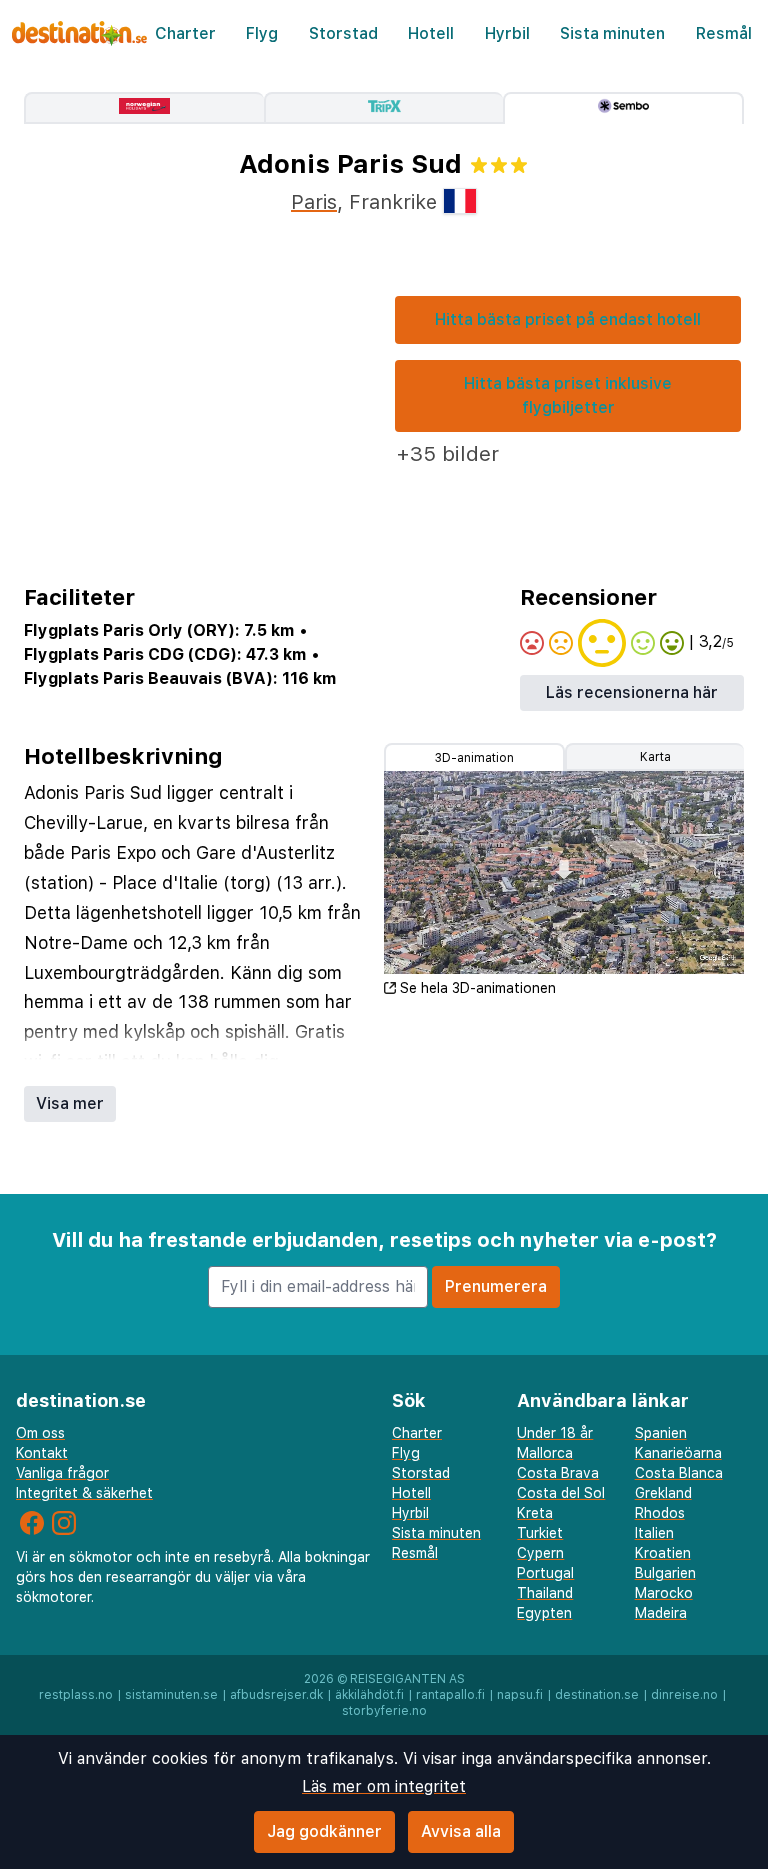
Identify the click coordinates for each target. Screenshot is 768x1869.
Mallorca (545, 1453)
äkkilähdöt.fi (369, 1695)
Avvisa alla (461, 1831)
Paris (314, 202)
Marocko (664, 1593)
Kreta (535, 1513)
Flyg (262, 33)
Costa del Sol (561, 1493)
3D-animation (474, 758)
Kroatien (663, 1553)
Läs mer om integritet (384, 1786)
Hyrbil (507, 33)
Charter (185, 33)
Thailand (545, 1593)
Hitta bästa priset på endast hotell (568, 319)
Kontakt (42, 1453)
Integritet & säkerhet (84, 1493)
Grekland (663, 1493)
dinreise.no (684, 1695)
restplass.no (76, 1695)
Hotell (431, 33)
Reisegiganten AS (407, 1679)
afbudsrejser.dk (276, 1695)
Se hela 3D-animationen (478, 988)
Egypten (544, 1613)
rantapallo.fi (450, 1695)
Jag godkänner (324, 1831)
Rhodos (660, 1513)
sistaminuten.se (171, 1695)
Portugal (545, 1573)
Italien (654, 1533)
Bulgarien (665, 1573)
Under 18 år (555, 1433)
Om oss (40, 1433)
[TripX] (384, 108)
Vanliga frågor (62, 1473)
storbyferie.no (384, 1711)
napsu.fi (520, 1695)
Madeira (661, 1613)
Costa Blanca (679, 1473)
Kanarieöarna (678, 1453)
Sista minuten (612, 33)
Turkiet (540, 1533)
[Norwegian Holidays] (144, 108)
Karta (655, 757)
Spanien (661, 1433)
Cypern (540, 1553)
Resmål (724, 33)
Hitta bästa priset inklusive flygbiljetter (568, 395)
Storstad (343, 33)
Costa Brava (558, 1473)
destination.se (597, 1695)
